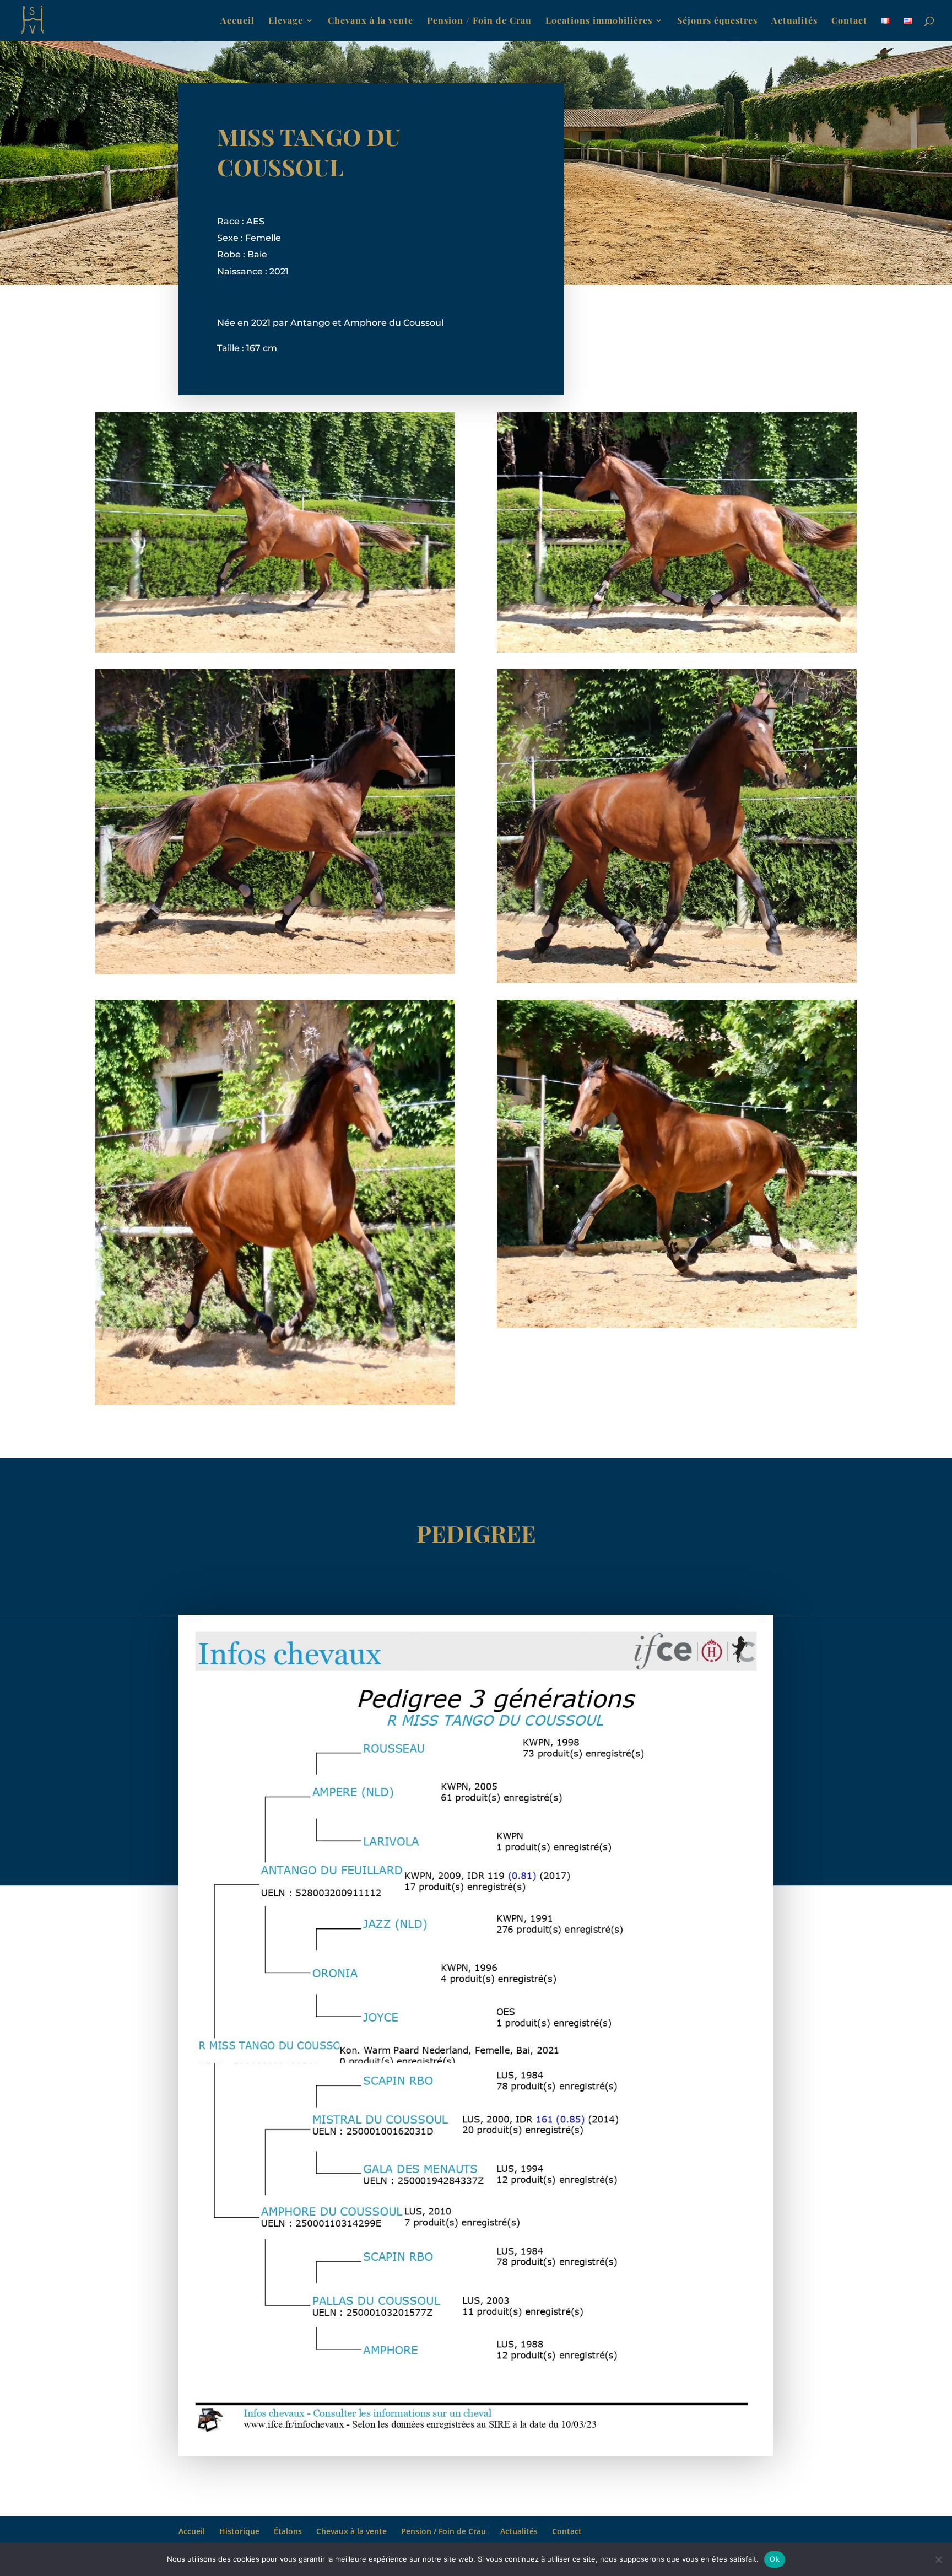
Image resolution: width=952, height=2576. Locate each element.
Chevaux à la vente (370, 21)
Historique (239, 2531)
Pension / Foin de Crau (479, 21)
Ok (775, 2559)
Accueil (237, 21)
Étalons (288, 2531)
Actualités (794, 21)
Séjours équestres (717, 21)
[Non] (938, 2559)
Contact (849, 21)
